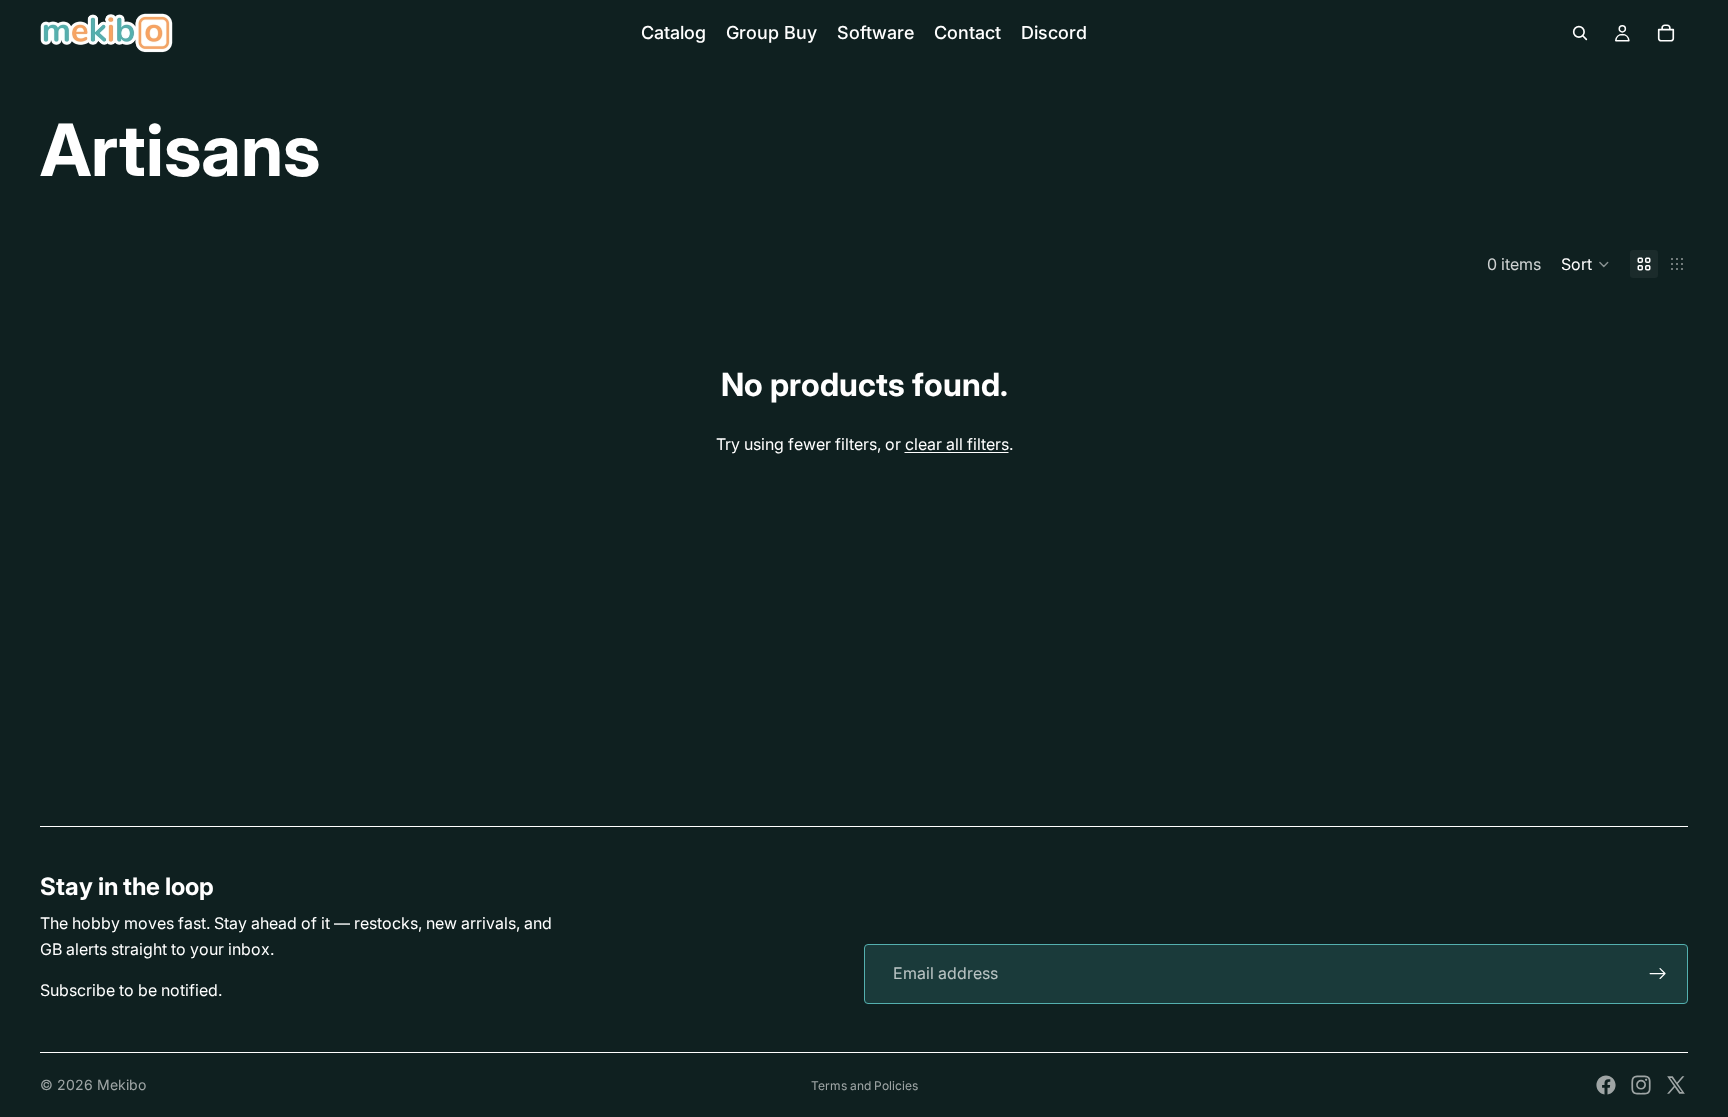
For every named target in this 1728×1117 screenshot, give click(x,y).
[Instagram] (1641, 1085)
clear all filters (957, 444)
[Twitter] (1676, 1085)
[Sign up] (1658, 974)
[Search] (1580, 33)
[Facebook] (1606, 1085)
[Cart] (1666, 33)
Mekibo (121, 1084)
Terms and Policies (864, 1085)
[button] (1585, 264)
